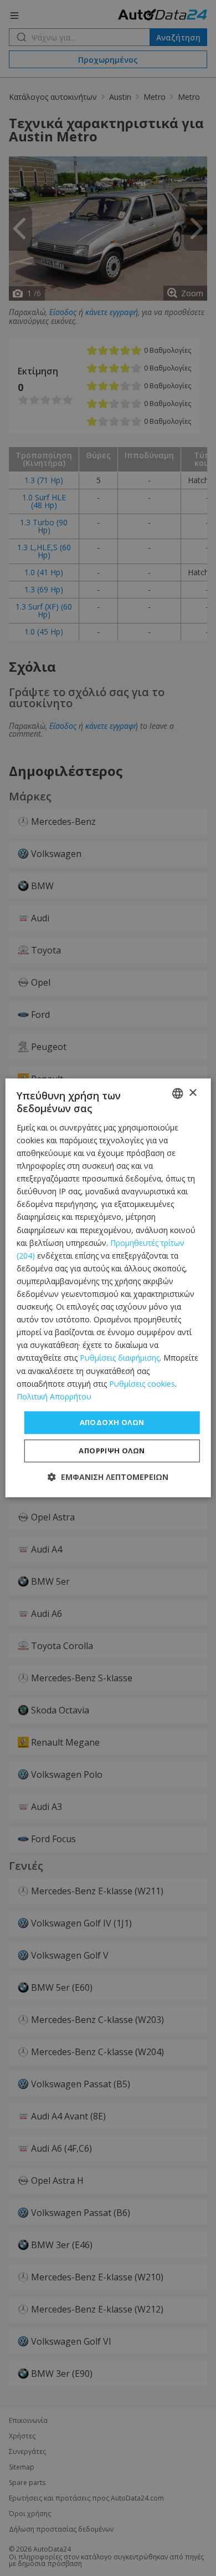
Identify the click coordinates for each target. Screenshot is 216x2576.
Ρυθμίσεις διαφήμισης (120, 1358)
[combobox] (177, 1093)
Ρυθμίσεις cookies (142, 1384)
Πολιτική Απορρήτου (54, 1396)
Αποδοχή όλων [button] (112, 1422)
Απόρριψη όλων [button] (112, 1451)
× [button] (192, 1093)
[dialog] (108, 1288)
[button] (108, 1477)
